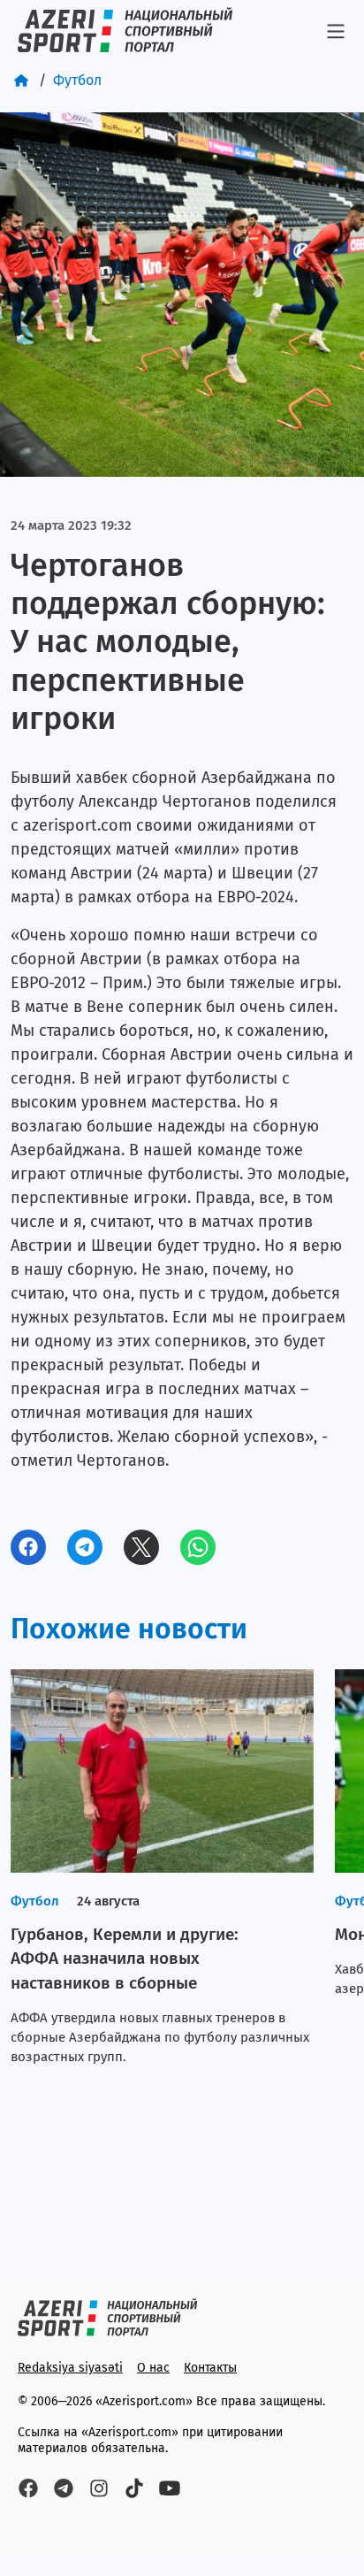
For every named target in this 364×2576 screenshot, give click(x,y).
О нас (153, 2368)
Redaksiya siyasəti (70, 2368)
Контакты (210, 2368)
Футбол (77, 80)
